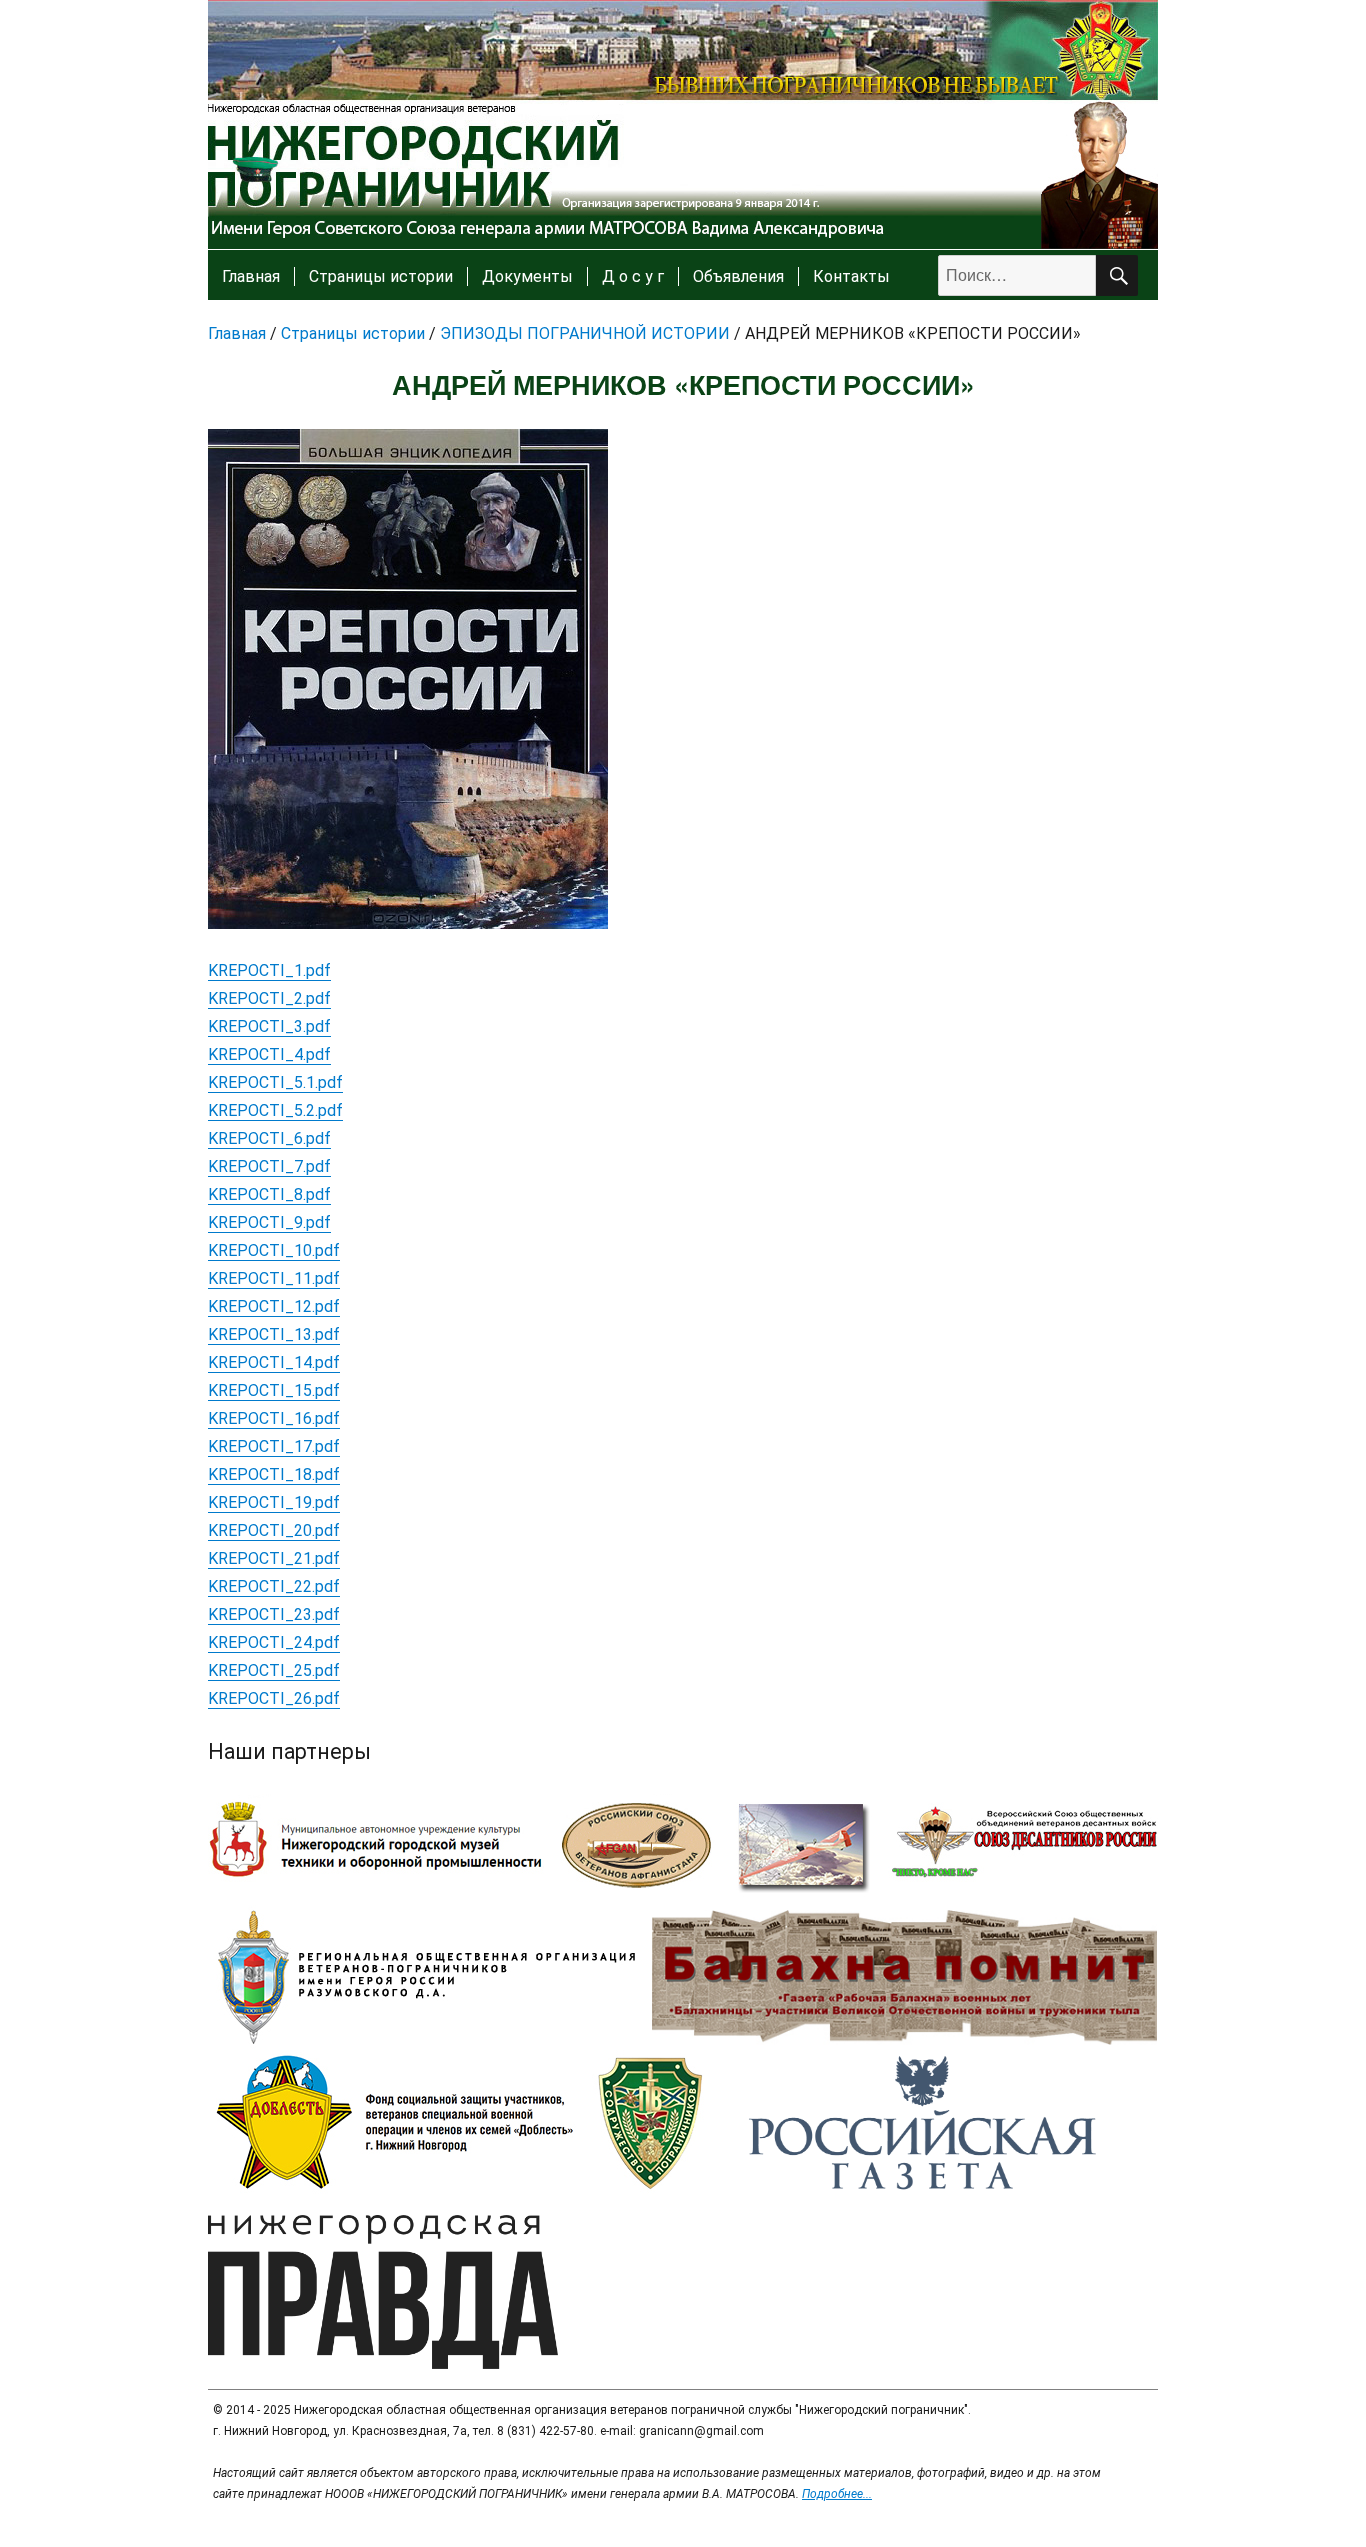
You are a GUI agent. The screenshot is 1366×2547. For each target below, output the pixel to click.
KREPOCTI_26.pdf (274, 1698)
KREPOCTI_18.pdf (274, 1474)
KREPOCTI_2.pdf (269, 998)
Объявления (738, 276)
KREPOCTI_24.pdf (274, 1642)
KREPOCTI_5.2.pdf (275, 1110)
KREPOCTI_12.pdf (274, 1306)
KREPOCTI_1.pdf (269, 970)
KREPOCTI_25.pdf (274, 1670)
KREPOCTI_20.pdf (274, 1530)
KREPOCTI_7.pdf (269, 1166)
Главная (251, 276)
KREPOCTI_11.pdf (274, 1278)
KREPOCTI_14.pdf (274, 1362)
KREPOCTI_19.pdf (274, 1502)
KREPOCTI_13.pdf (274, 1334)
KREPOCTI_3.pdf (269, 1026)
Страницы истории (381, 276)
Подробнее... (837, 2494)
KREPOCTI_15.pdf (274, 1390)
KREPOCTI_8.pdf (269, 1194)
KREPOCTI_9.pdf (269, 1222)
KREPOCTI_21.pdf (274, 1558)
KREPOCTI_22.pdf (274, 1586)
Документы (527, 276)
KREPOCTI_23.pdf (274, 1614)
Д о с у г (633, 276)
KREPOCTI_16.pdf (274, 1418)
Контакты (851, 276)
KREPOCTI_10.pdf (274, 1250)
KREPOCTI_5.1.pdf (275, 1082)
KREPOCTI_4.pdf (269, 1054)
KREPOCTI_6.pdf (269, 1138)
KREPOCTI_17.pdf (274, 1446)
